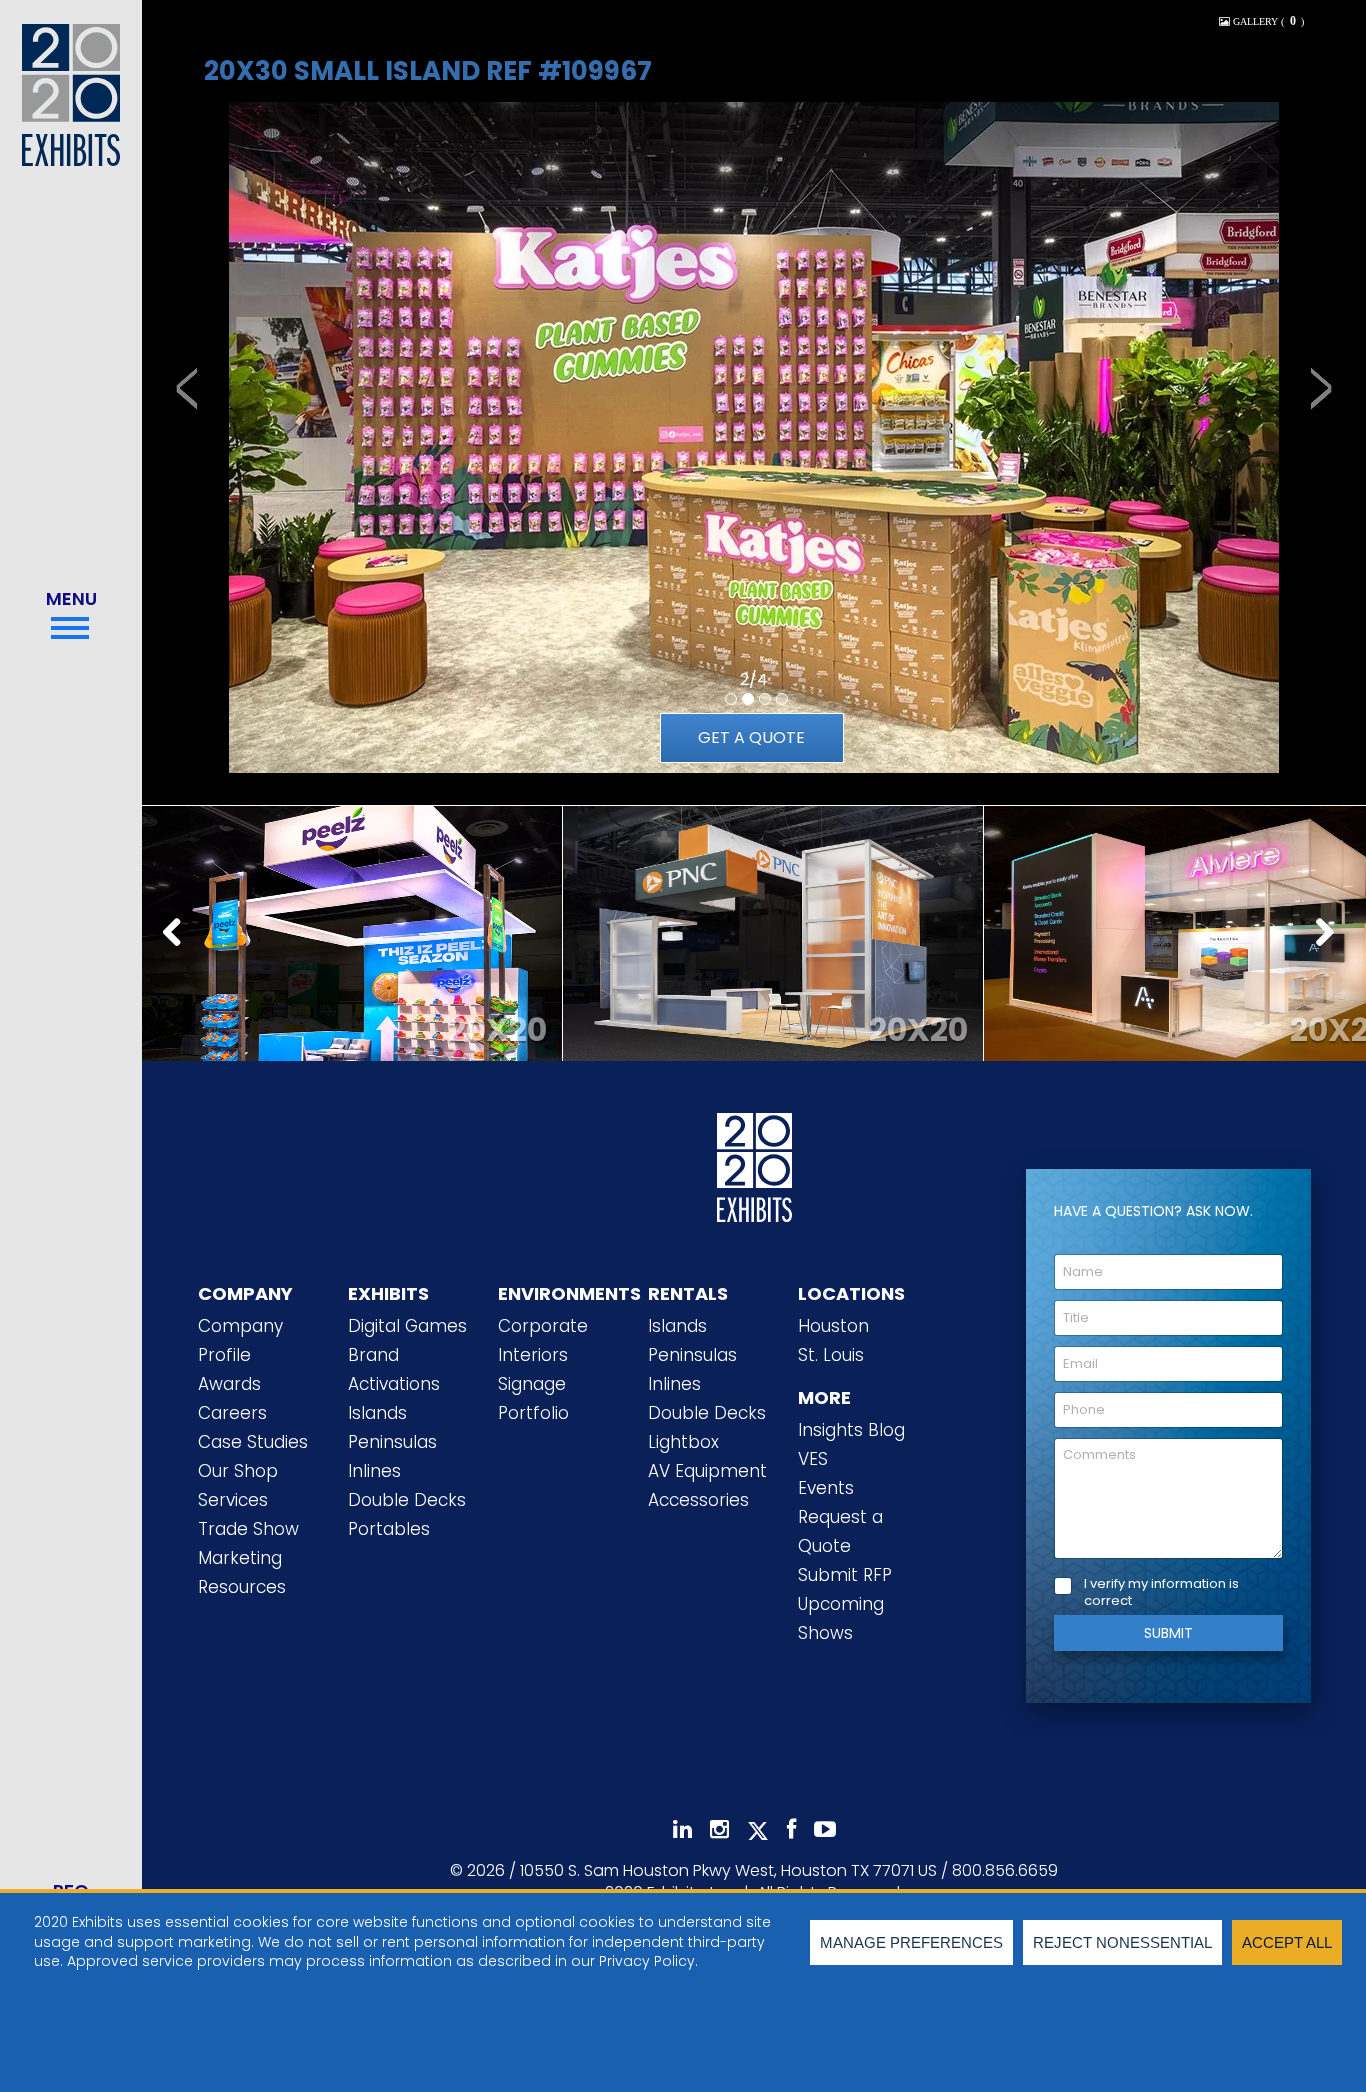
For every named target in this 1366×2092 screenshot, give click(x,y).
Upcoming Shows (841, 1618)
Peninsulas (392, 1442)
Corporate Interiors (543, 1340)
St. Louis (831, 1355)
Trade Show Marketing (248, 1543)
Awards (229, 1384)
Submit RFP (845, 1575)
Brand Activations (394, 1369)
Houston (833, 1326)
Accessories (698, 1500)
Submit (1168, 1633)
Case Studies (253, 1442)
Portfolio (533, 1413)
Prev (178, 934)
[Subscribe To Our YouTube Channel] (825, 1829)
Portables (389, 1529)
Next (1330, 934)
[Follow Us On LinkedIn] (682, 1829)
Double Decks (407, 1500)
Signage (532, 1384)
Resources (242, 1587)
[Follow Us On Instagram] (719, 1829)
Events (826, 1488)
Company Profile (240, 1340)
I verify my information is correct (1161, 1593)
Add (352, 961)
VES (813, 1459)
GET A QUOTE (751, 737)
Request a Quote (840, 1531)
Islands (377, 1413)
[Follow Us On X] (758, 1831)
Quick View (352, 910)
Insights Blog (851, 1430)
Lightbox (683, 1442)
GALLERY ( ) (1267, 21)
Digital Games (407, 1326)
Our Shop (238, 1471)
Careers (232, 1413)
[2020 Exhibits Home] (754, 1173)
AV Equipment (707, 1471)
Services (233, 1500)
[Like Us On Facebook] (791, 1829)
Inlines (374, 1471)
